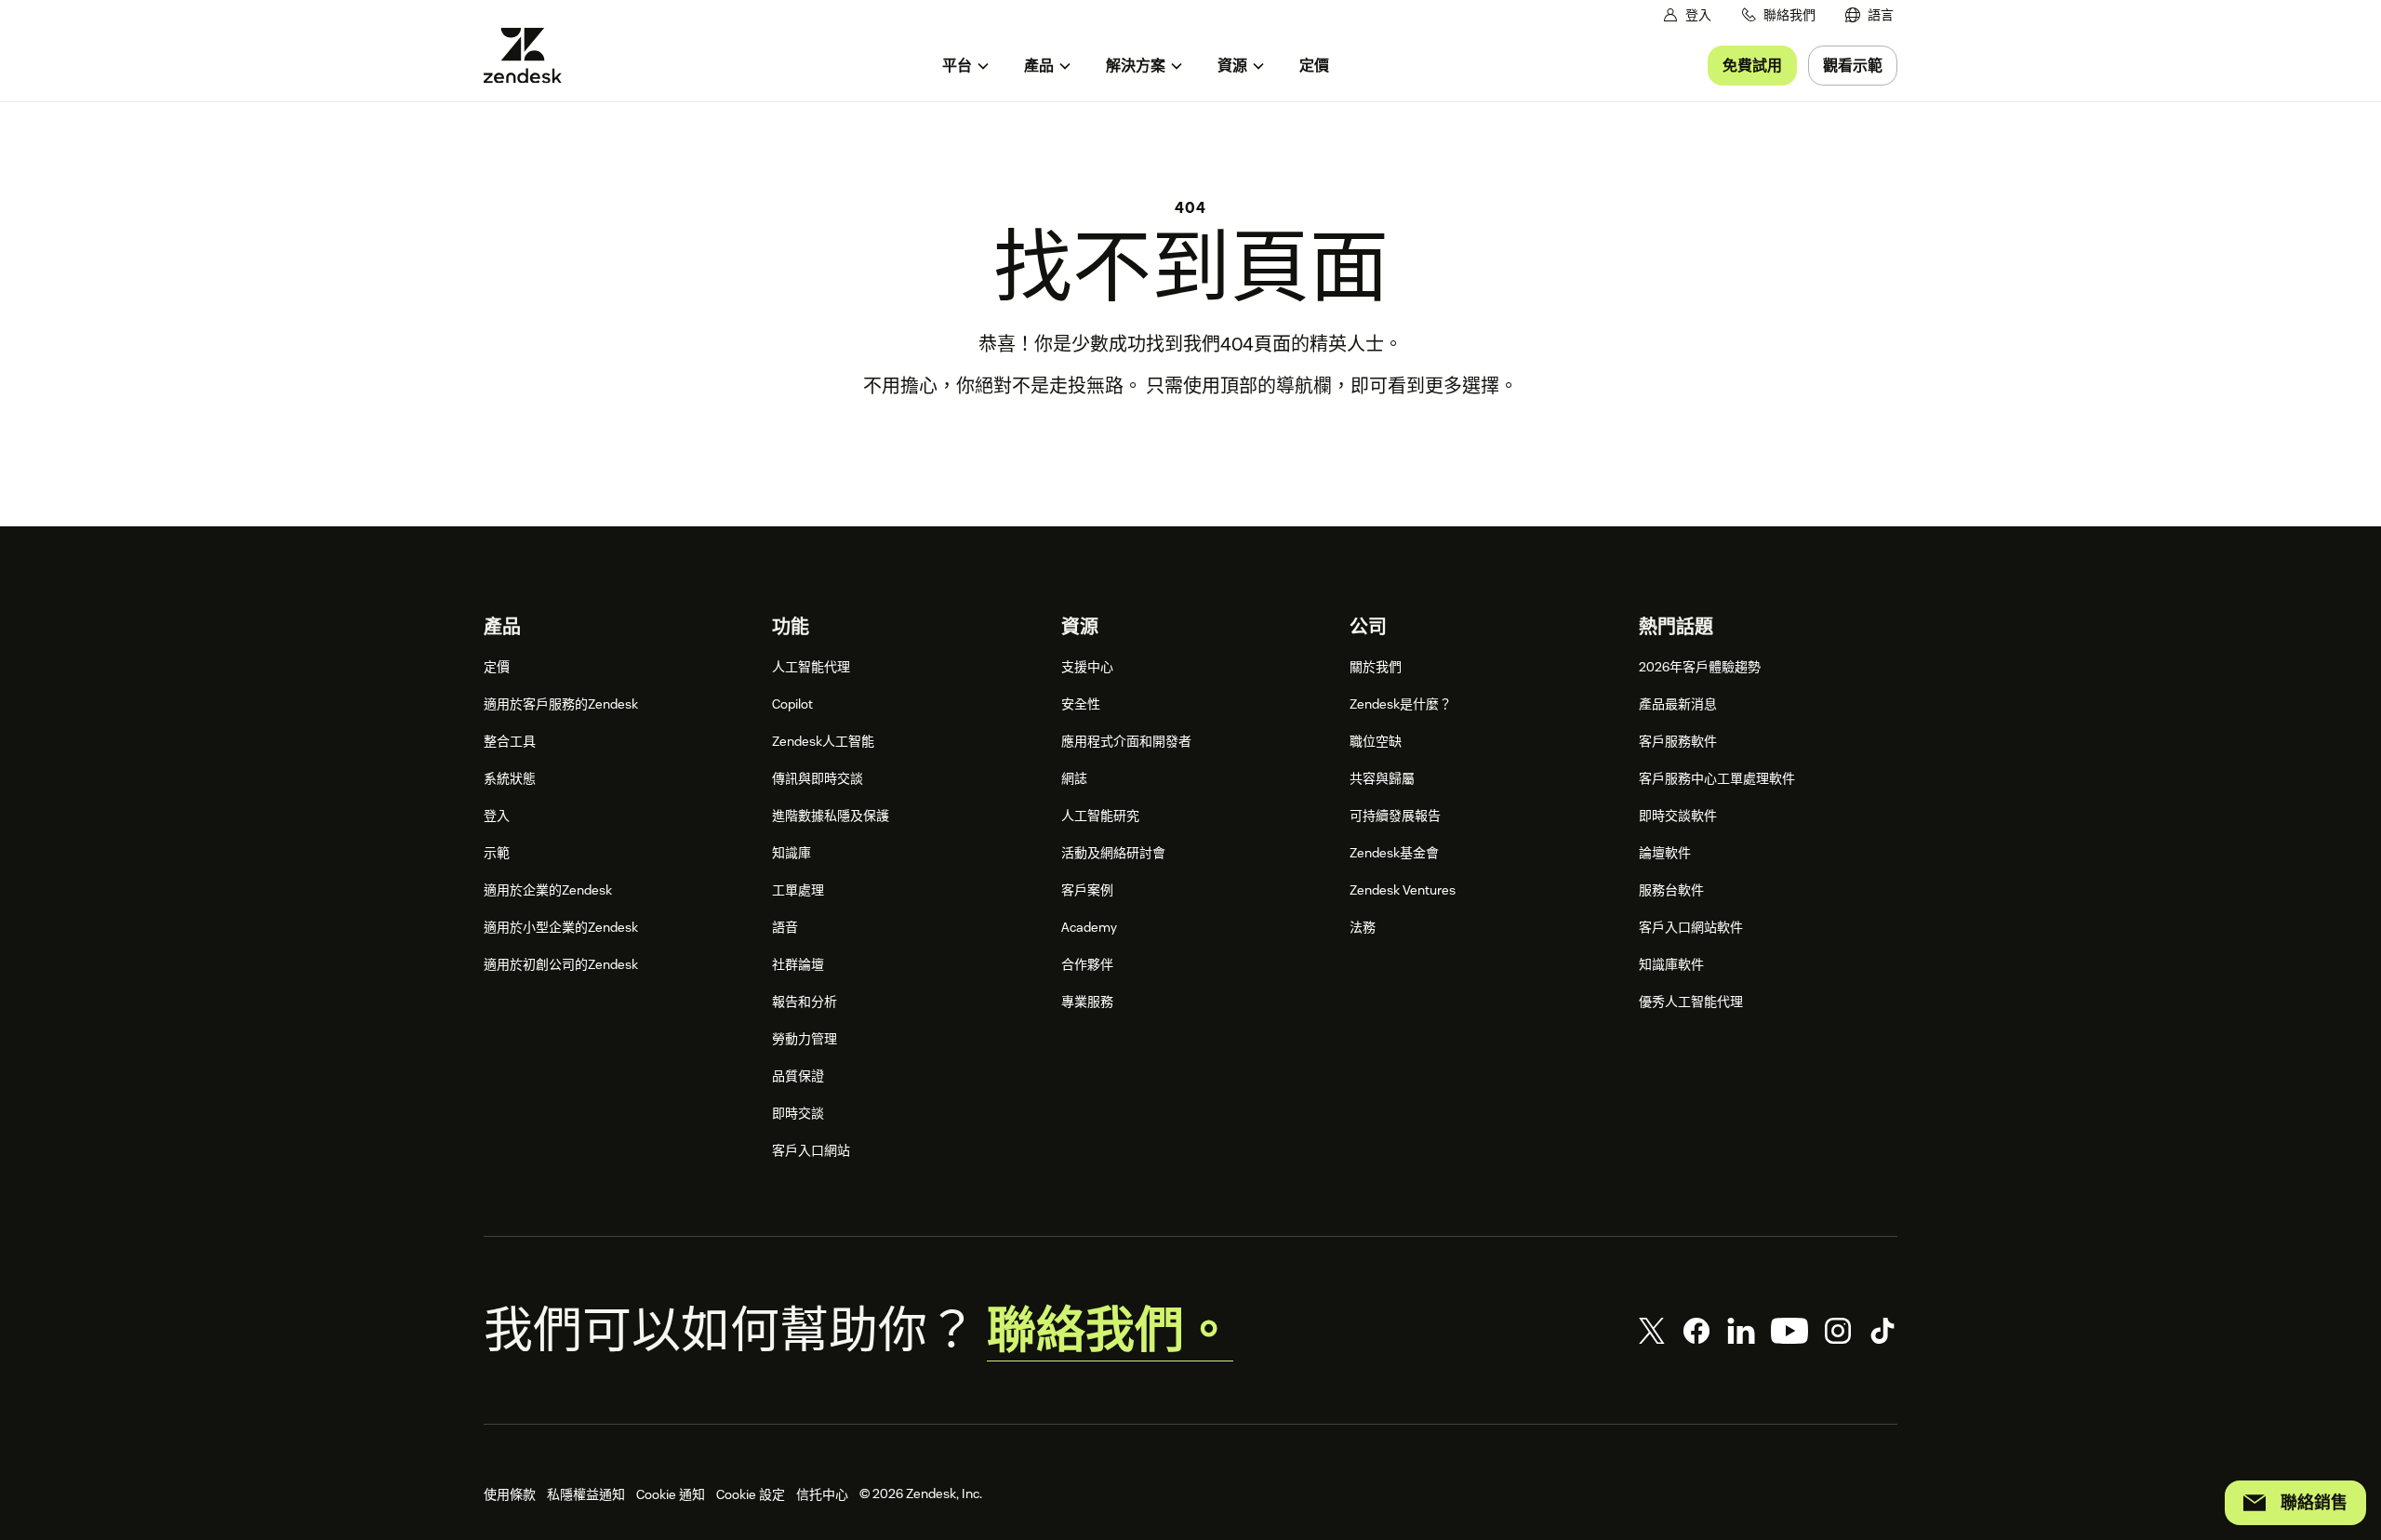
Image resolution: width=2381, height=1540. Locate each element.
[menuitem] (1869, 15)
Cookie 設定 (751, 1494)
